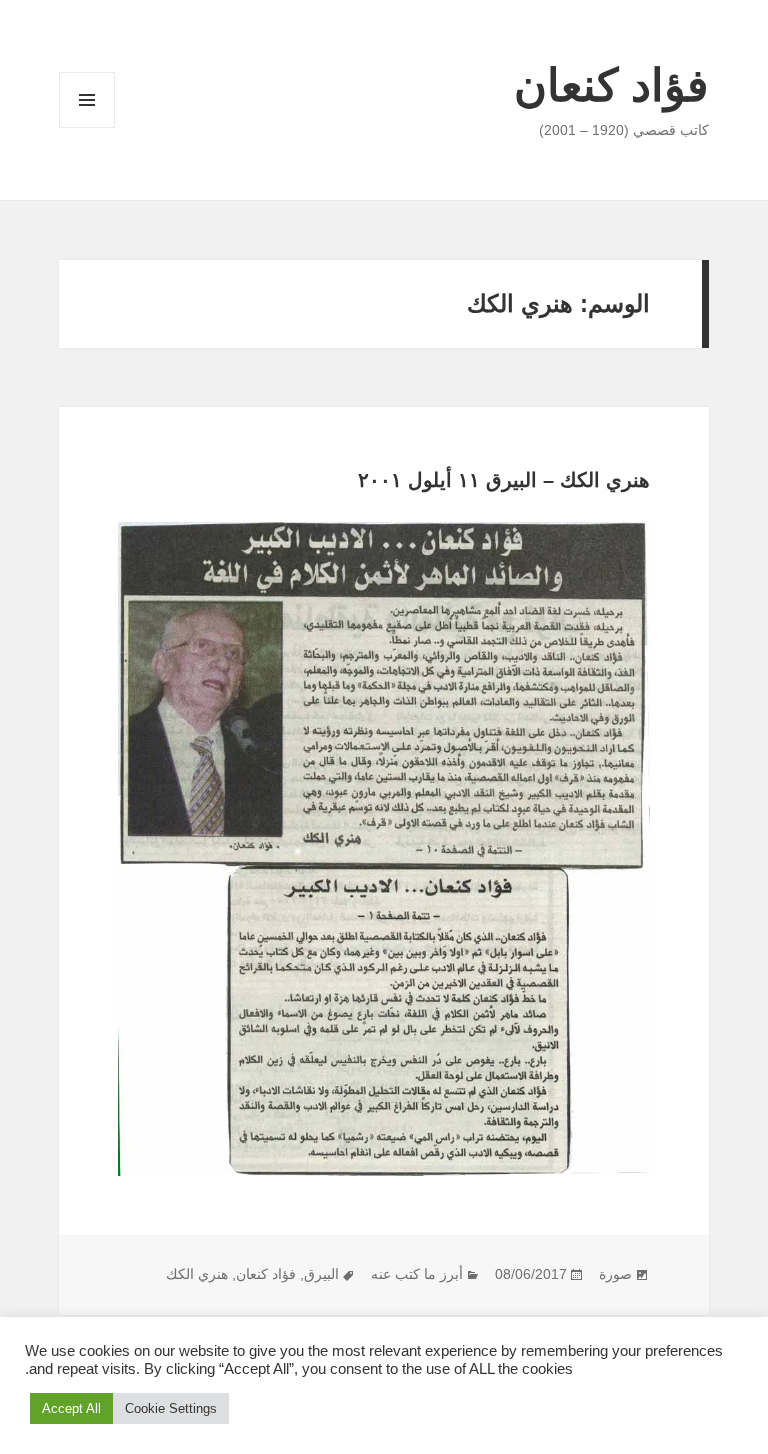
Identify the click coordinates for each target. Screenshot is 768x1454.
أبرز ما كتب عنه (417, 1274)
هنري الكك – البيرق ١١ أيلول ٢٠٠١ (504, 480)
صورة (615, 1274)
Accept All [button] (71, 1408)
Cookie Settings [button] (171, 1408)
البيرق (321, 1274)
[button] (384, 849)
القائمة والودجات (87, 127)
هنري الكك (197, 1274)
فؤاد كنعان (611, 85)
